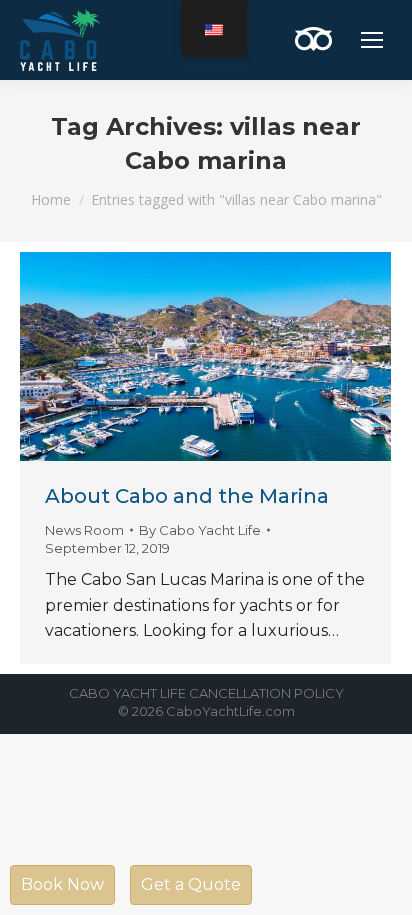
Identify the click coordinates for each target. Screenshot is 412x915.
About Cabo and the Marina (187, 496)
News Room (84, 530)
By (200, 530)
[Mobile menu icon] (372, 40)
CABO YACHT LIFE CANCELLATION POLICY (206, 693)
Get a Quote (191, 884)
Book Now (62, 884)
